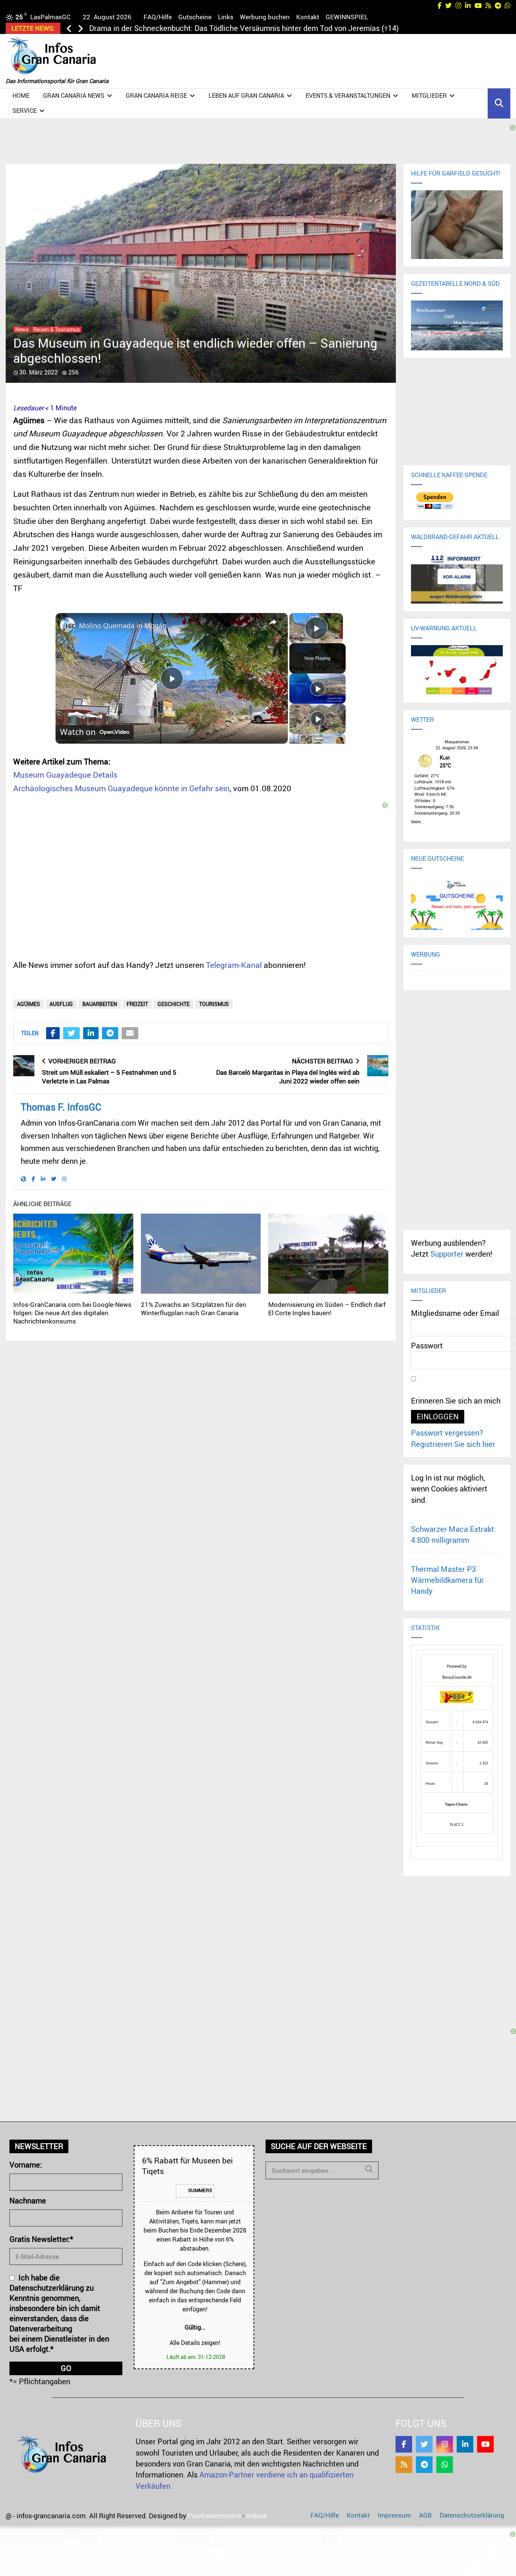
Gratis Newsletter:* (41, 2239)
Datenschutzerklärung (472, 2515)
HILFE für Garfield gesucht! (456, 173)
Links (226, 17)
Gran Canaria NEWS (74, 96)
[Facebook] (404, 2444)
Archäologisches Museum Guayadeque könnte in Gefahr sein (121, 788)
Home (21, 96)
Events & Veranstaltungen (348, 96)
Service (25, 111)
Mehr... (418, 821)
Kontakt (308, 17)
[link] (68, 625)
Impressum (394, 2515)
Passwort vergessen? (447, 1433)
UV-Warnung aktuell (444, 628)
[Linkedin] (465, 2444)
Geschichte (174, 1004)
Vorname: (26, 2165)
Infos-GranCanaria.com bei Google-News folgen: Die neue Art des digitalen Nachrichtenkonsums (72, 1313)
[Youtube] (485, 2444)
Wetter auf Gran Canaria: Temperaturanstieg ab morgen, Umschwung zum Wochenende (237, 28)
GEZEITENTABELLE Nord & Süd (455, 283)
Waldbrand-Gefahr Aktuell (455, 537)
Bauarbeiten (100, 1004)
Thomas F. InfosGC (61, 1107)
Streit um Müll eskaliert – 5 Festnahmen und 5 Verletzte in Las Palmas (109, 1077)
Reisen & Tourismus (56, 330)
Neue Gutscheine (437, 858)
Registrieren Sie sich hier (453, 1444)
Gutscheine (195, 17)
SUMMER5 (199, 2190)
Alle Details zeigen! (195, 2343)
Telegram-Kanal (234, 965)
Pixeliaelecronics (214, 2516)
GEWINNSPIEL (347, 17)
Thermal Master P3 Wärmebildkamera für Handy (447, 1580)
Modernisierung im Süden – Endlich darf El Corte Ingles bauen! (327, 1309)
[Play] (318, 689)
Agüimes (29, 1004)
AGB (425, 2515)
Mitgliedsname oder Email (455, 1313)
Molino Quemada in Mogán (123, 626)
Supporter (447, 1254)
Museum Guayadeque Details (65, 775)
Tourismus (214, 1004)
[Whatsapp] (445, 2465)
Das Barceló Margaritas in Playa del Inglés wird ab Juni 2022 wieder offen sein (288, 1077)
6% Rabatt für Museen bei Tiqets (187, 2165)
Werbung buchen (265, 17)
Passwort (427, 1346)
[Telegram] (424, 2465)
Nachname (28, 2201)
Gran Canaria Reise (156, 96)
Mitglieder (429, 96)
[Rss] (404, 2465)
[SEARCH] (369, 2169)
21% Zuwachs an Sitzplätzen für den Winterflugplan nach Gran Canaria (194, 1309)
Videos (256, 2516)
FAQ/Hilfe (158, 17)
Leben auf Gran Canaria (246, 96)
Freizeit (137, 1004)
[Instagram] (445, 2444)
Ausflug (61, 1004)
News (22, 330)
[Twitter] (424, 2444)
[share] (273, 622)
